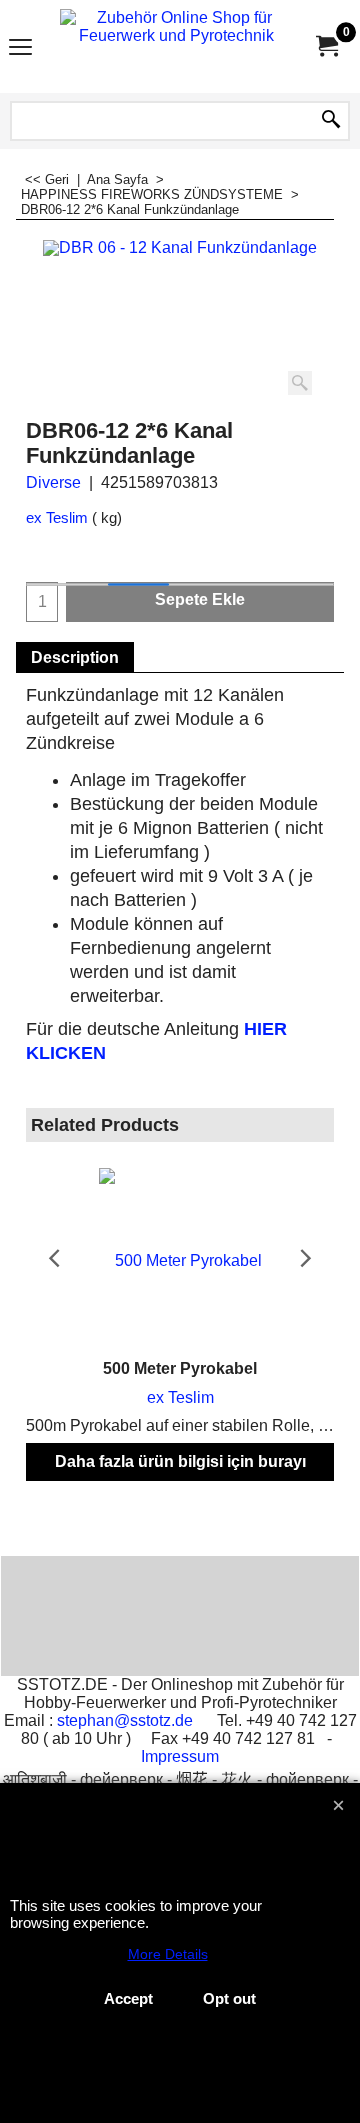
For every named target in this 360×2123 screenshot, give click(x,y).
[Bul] (331, 121)
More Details (168, 1954)
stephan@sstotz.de (125, 1720)
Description (75, 657)
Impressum (180, 1756)
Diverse (53, 482)
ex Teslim (57, 518)
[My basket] (326, 46)
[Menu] (20, 48)
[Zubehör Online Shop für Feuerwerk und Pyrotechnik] (176, 46)
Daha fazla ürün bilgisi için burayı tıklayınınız (180, 1479)
